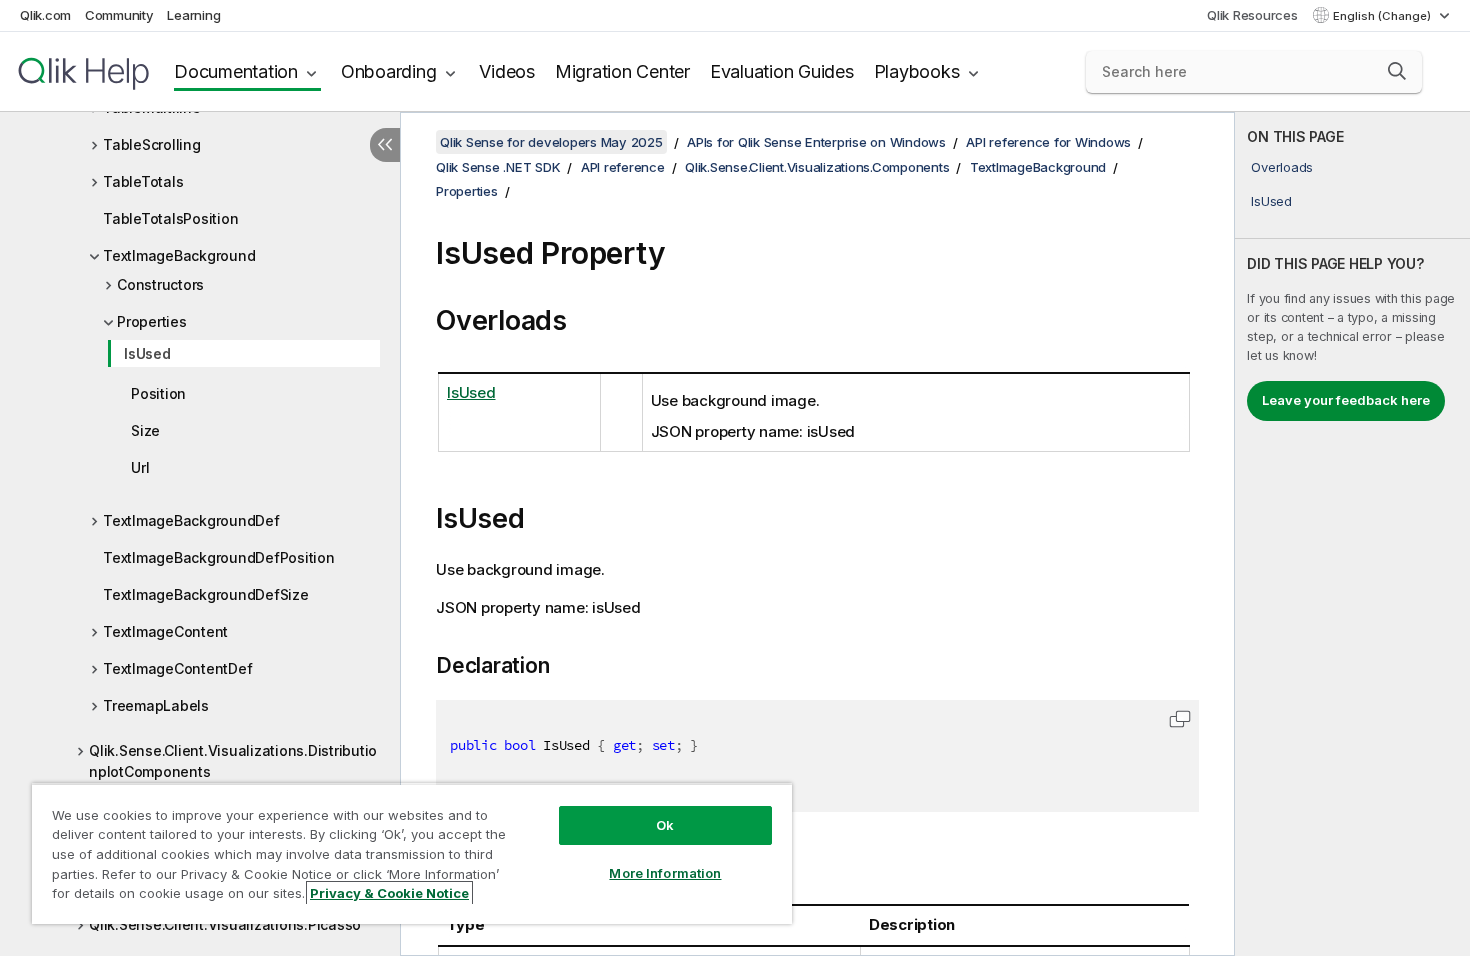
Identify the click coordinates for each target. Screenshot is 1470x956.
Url (140, 467)
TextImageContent (165, 631)
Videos (507, 71)
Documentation (236, 71)
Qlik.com (45, 15)
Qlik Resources (1252, 15)
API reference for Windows (1048, 142)
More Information (665, 873)
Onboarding (389, 71)
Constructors (160, 284)
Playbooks (917, 71)
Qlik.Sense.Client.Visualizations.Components (817, 167)
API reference (623, 167)
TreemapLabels (156, 705)
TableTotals (143, 181)
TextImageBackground (179, 255)
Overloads (1282, 167)
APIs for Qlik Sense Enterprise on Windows (816, 142)
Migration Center (622, 71)
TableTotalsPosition (170, 218)
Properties (152, 321)
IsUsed (147, 353)
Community (119, 15)
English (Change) (1383, 16)
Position (158, 393)
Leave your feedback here (1346, 400)
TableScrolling (152, 144)
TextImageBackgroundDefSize (206, 594)
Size (145, 430)
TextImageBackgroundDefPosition (219, 557)
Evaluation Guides (782, 71)
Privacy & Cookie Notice (389, 893)
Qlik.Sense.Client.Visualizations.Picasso (225, 924)
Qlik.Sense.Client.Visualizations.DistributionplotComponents (233, 761)
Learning (193, 15)
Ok (665, 825)
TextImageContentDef (177, 668)
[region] (412, 853)
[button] (1397, 71)
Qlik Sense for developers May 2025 (551, 142)
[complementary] (1352, 534)
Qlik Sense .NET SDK (498, 167)
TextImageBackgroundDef (191, 520)
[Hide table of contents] (385, 145)
